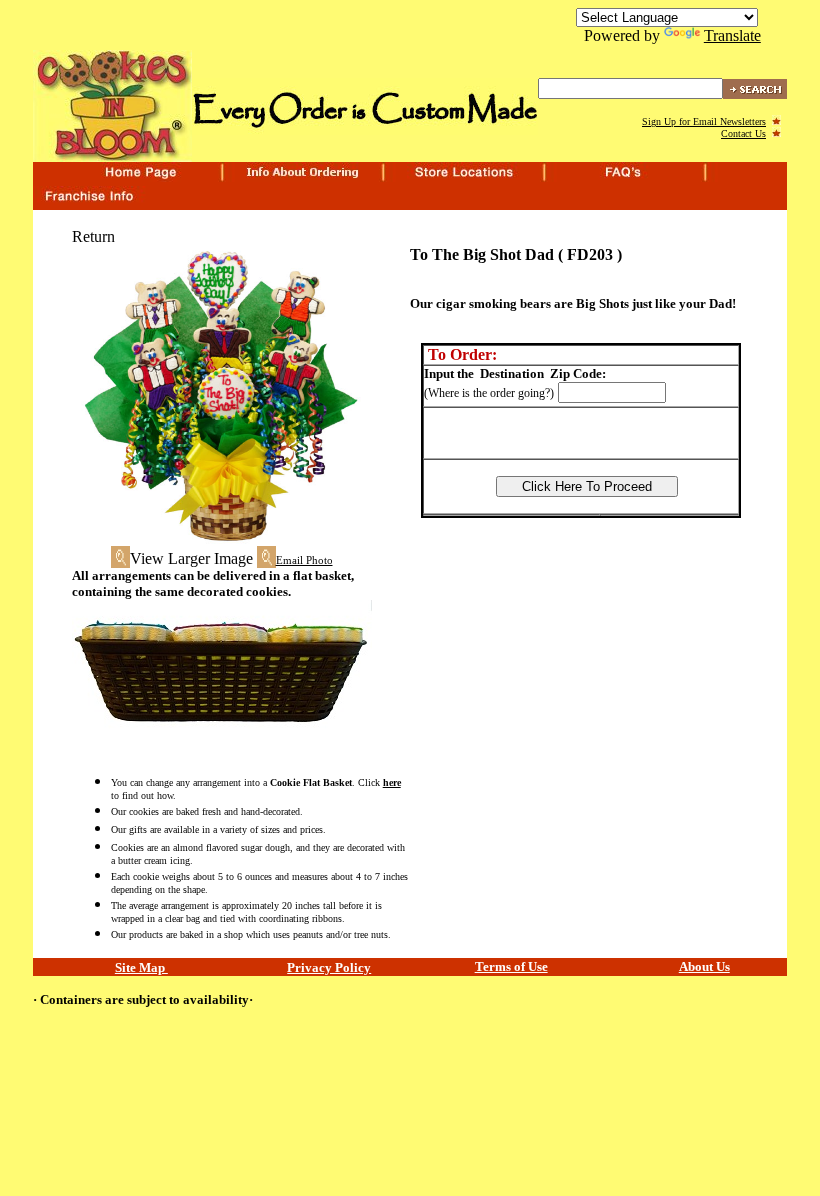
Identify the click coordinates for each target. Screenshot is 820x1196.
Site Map (141, 967)
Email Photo (304, 560)
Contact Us (743, 133)
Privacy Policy (329, 967)
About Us (704, 966)
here (392, 782)
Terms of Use (511, 966)
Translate (732, 35)
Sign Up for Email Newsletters (704, 121)
